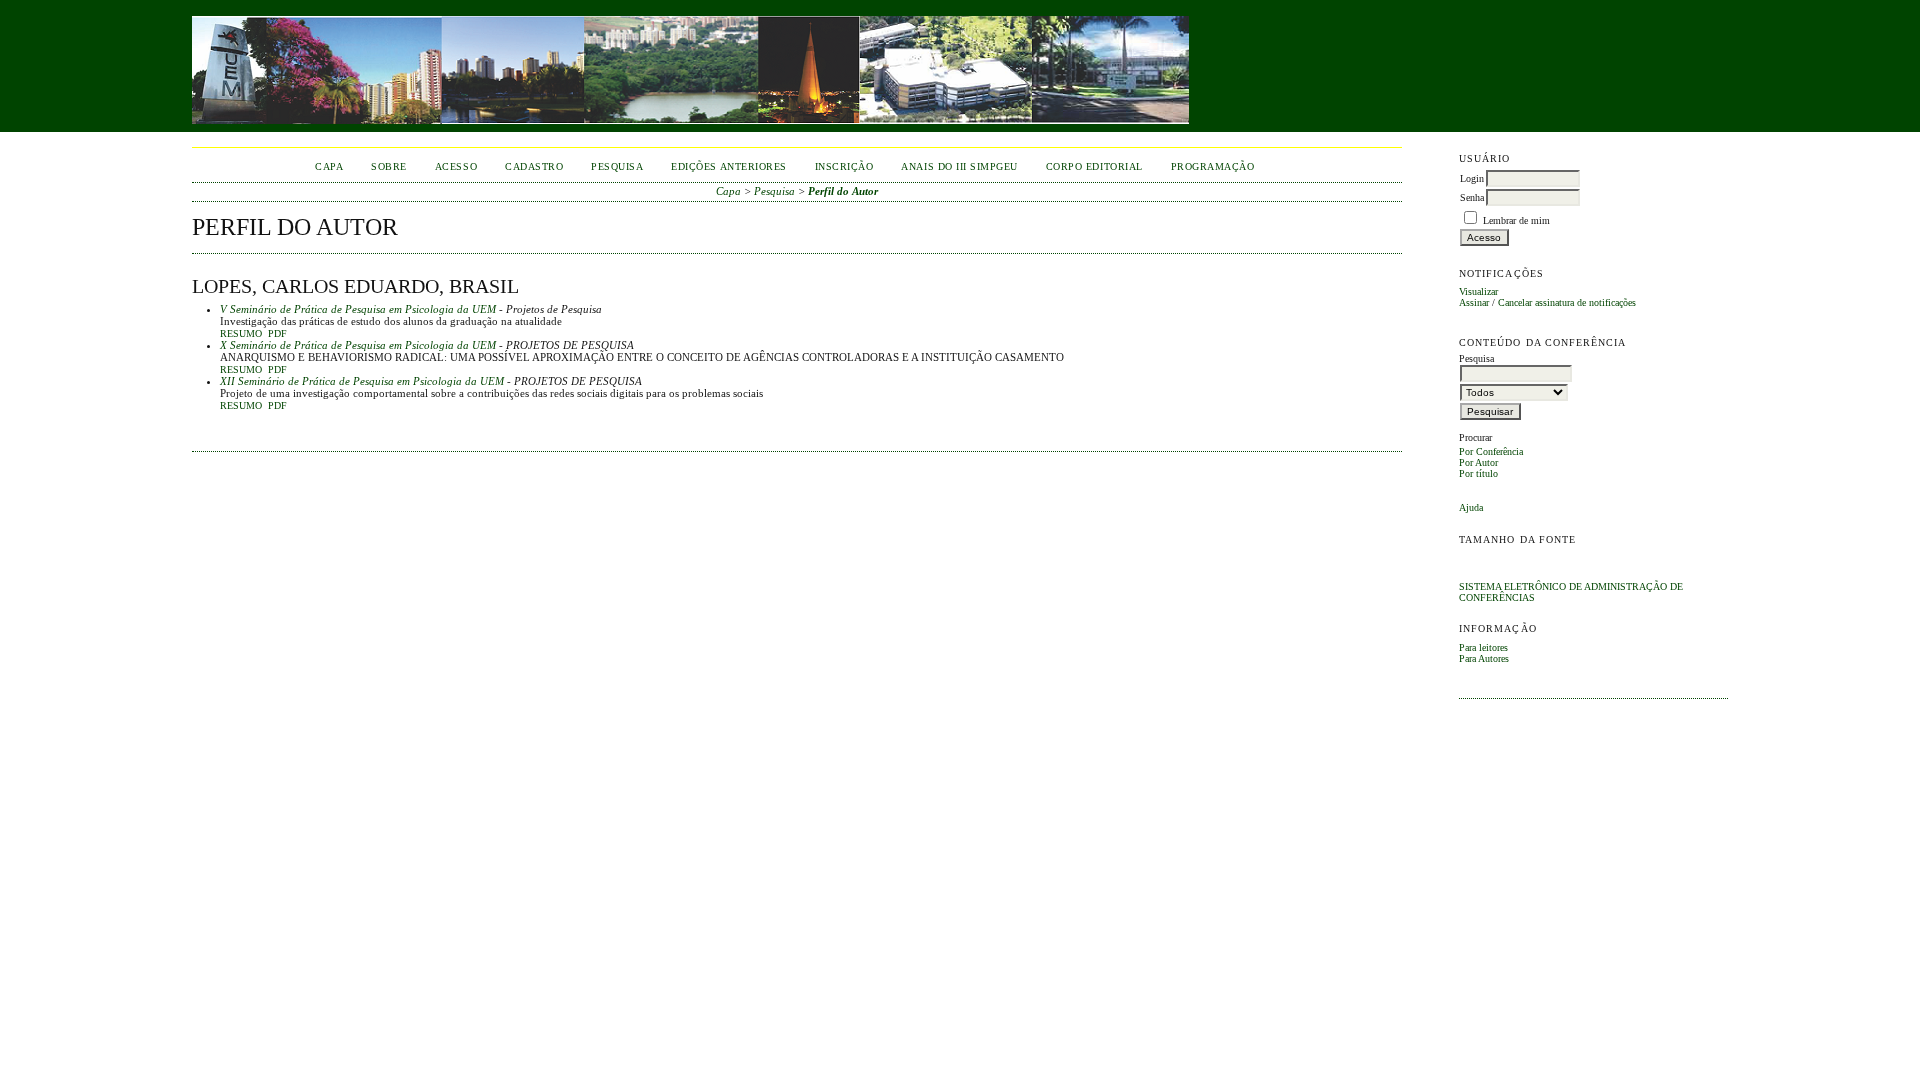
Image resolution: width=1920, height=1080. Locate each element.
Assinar (1474, 302)
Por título (1478, 473)
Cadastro (534, 166)
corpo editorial (1094, 166)
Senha (1472, 197)
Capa (329, 166)
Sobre (389, 166)
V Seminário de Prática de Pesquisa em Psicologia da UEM (358, 309)
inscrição (844, 166)
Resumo (241, 334)
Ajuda (1471, 507)
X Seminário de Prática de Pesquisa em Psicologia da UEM (358, 345)
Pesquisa (617, 166)
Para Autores (1484, 658)
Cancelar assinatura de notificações (1567, 302)
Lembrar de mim (1516, 220)
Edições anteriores (728, 166)
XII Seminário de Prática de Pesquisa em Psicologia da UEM (362, 381)
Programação (1213, 166)
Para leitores (1483, 647)
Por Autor (1478, 462)
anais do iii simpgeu (959, 166)
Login (1472, 178)
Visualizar (1478, 291)
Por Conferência (1491, 451)
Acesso (456, 166)
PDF (277, 334)
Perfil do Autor (843, 191)
